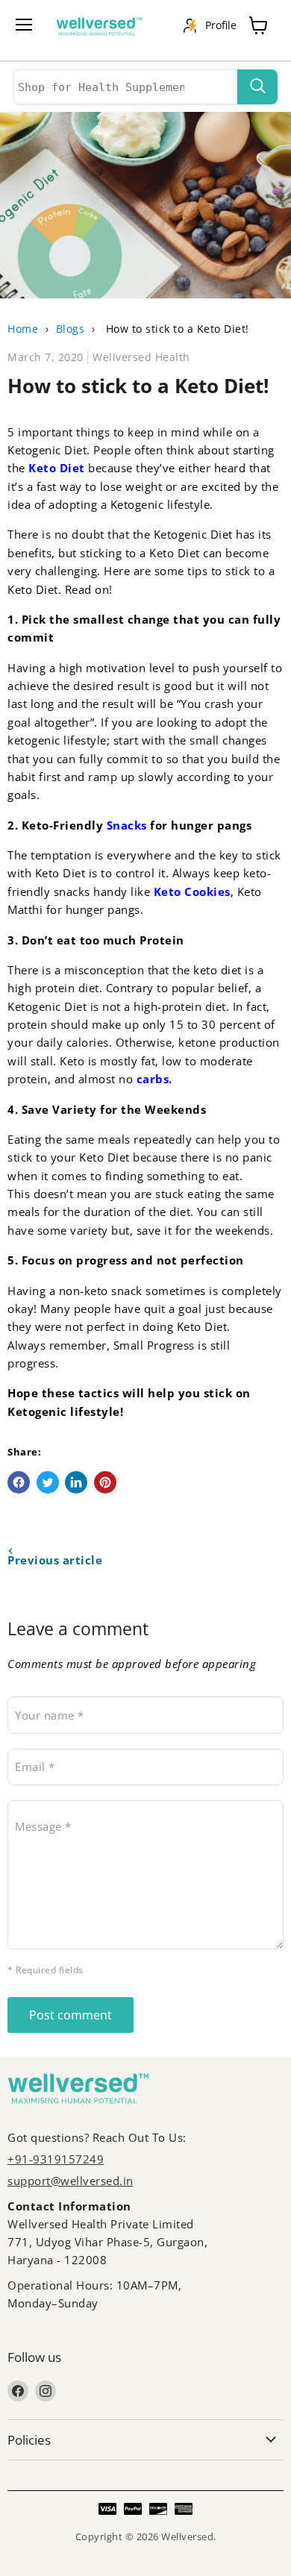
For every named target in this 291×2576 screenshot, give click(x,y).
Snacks (127, 825)
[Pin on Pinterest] (105, 1482)
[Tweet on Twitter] (48, 1482)
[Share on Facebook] (19, 1482)
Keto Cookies (192, 891)
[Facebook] (18, 2391)
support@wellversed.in (71, 2181)
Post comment (71, 2015)
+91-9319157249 (56, 2159)
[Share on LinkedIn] (76, 1482)
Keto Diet (57, 468)
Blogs (71, 329)
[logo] (107, 30)
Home (23, 329)
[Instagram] (46, 2391)
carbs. (154, 1079)
